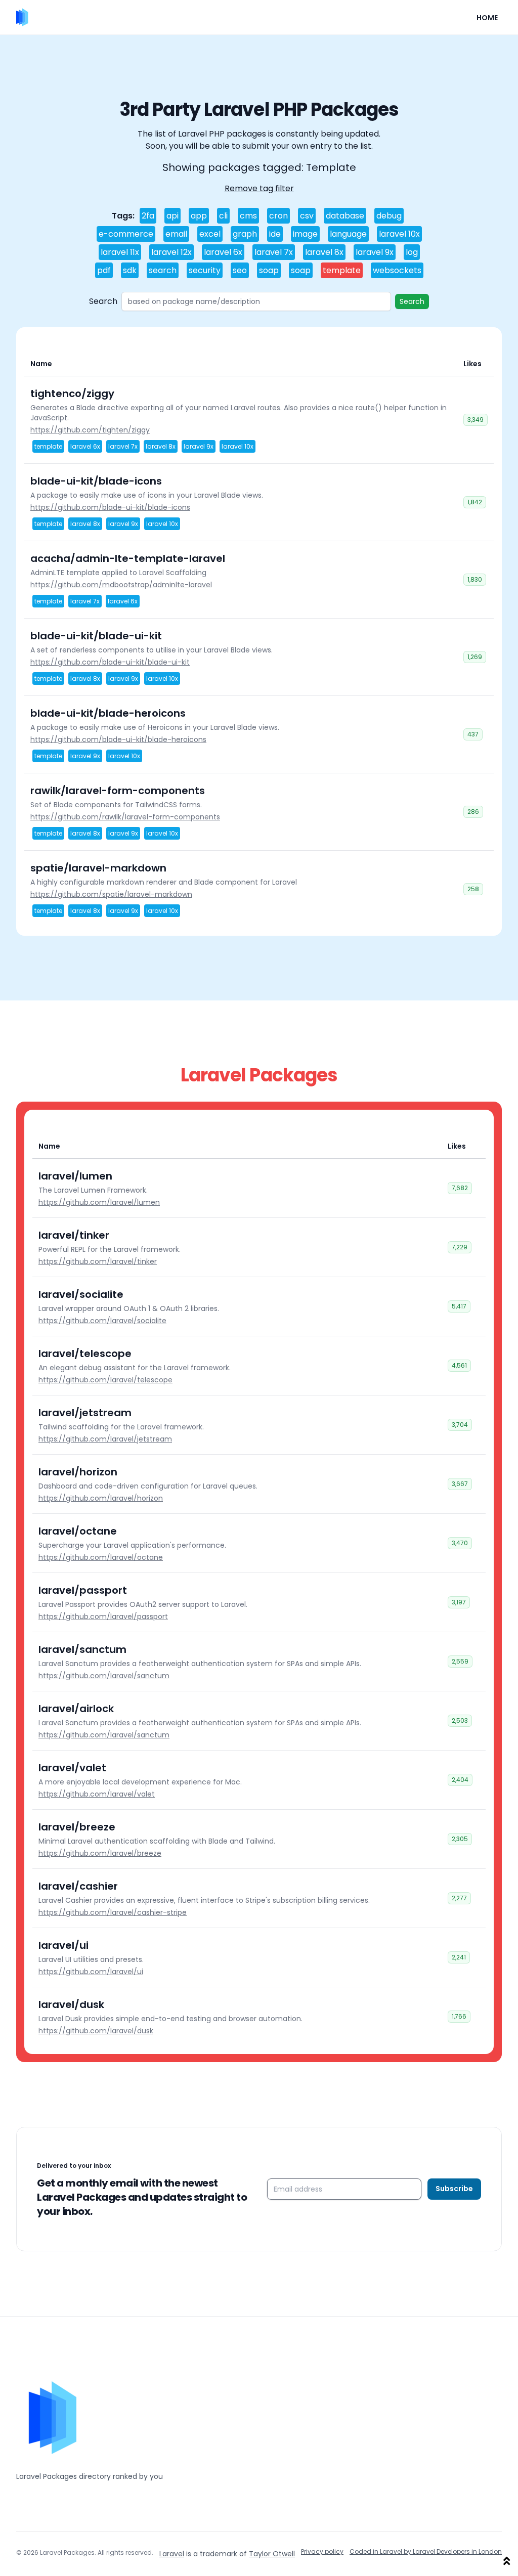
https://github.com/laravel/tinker (98, 1261)
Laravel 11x (120, 252)
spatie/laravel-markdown (98, 868)
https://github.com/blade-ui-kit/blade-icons (110, 507)
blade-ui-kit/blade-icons (96, 481)
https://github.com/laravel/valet (97, 1794)
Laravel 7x (274, 252)
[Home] (22, 17)
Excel (210, 234)
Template (342, 270)
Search (163, 270)
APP (199, 216)
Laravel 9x (375, 252)
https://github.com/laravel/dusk (96, 2031)
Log (412, 252)
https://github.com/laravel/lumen (99, 1202)
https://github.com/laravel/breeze (100, 1853)
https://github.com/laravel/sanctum (104, 1676)
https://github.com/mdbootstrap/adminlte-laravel (121, 585)
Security (205, 270)
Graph (245, 234)
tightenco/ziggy (72, 394)
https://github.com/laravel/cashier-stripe (113, 1912)
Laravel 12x (171, 252)
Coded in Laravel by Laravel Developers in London (426, 2552)
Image (305, 234)
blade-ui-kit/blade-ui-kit (96, 636)
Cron (278, 216)
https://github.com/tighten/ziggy (90, 430)
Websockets (397, 270)
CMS (248, 216)
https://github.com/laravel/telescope (105, 1380)
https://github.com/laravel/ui (91, 1972)
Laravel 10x (399, 234)
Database (345, 216)
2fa (148, 216)
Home (487, 18)
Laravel (172, 2554)
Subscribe (454, 2189)
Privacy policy (322, 2552)
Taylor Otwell (272, 2554)
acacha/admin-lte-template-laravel (128, 558)
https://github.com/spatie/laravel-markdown (111, 894)
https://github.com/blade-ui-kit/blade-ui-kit (110, 662)
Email (176, 234)
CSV (307, 216)
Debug (389, 216)
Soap (269, 270)
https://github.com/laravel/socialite (102, 1321)
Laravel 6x (223, 252)
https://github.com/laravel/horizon (101, 1498)
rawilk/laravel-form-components (118, 791)
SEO (240, 270)
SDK (130, 270)
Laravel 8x (324, 252)
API (172, 216)
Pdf (104, 270)
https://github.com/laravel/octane (101, 1557)
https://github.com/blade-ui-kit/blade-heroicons (118, 739)
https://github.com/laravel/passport (103, 1617)
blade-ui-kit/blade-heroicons (108, 713)
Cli (223, 216)
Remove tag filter (259, 188)
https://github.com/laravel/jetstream (105, 1439)
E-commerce (126, 234)
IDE (275, 234)
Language (348, 234)
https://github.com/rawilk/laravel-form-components (125, 817)
